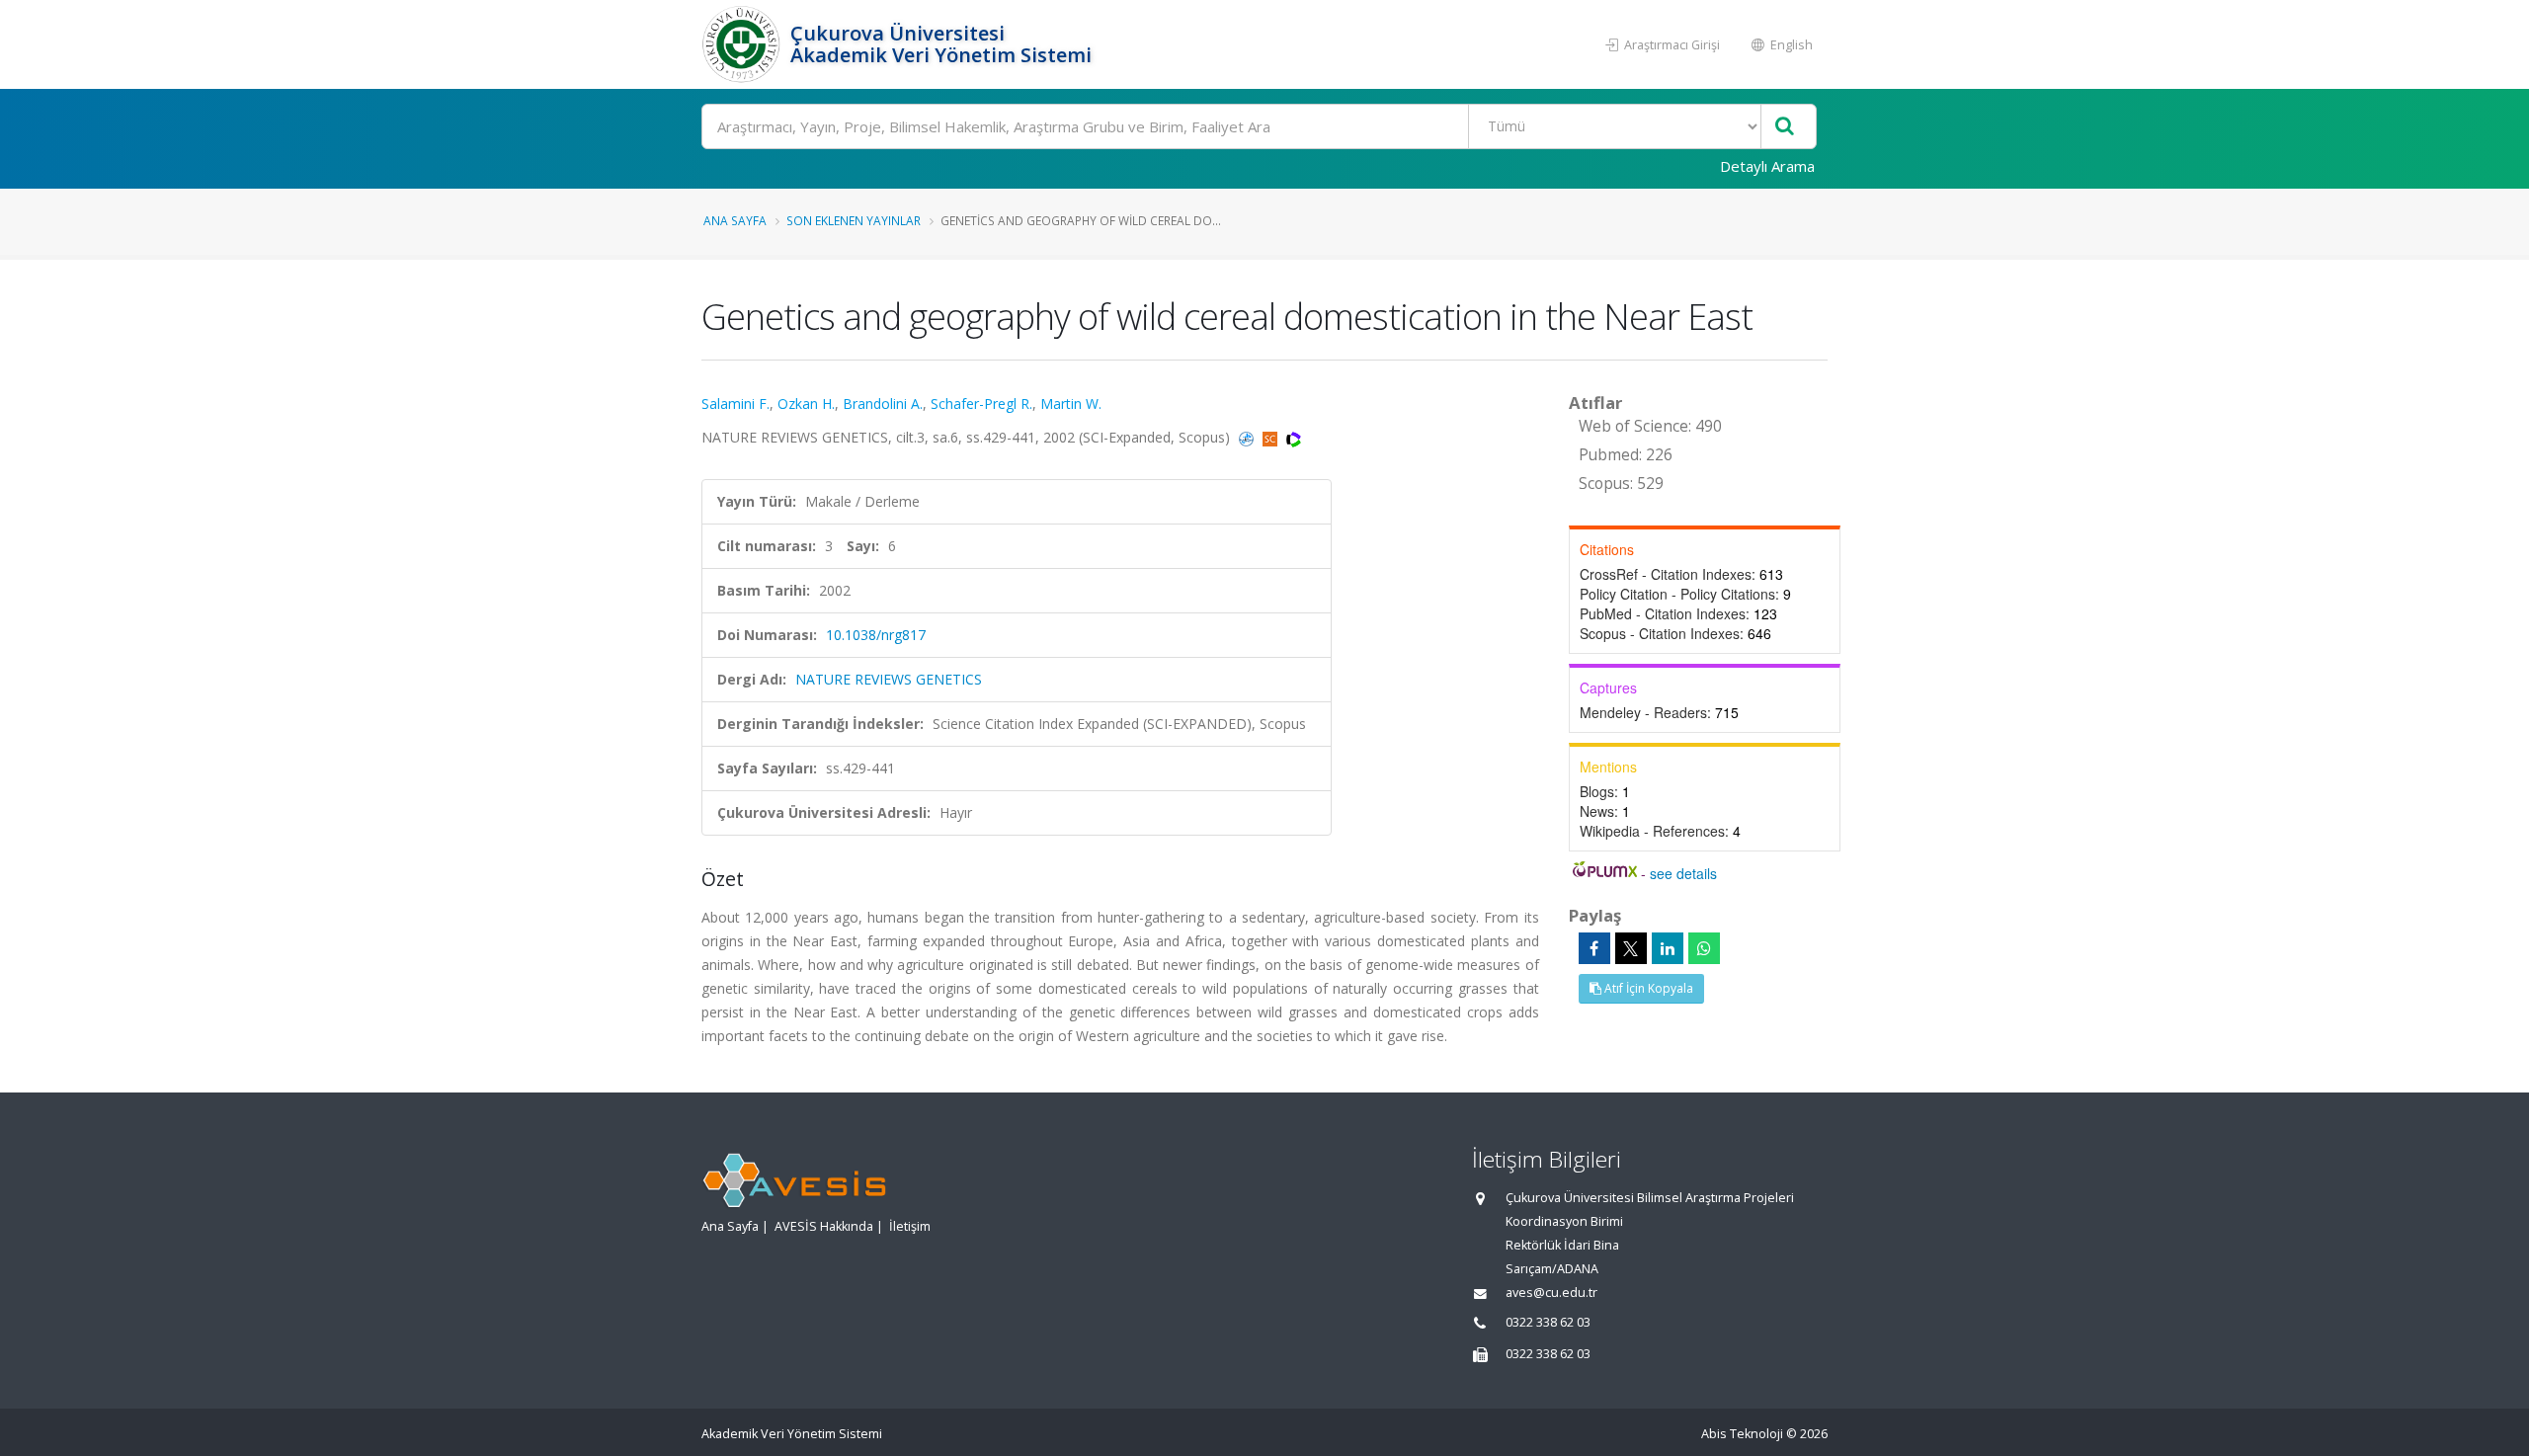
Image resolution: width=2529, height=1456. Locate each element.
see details (1683, 873)
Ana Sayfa (735, 220)
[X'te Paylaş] (1631, 948)
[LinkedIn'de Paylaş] (1668, 948)
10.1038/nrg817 (876, 635)
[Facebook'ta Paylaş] (1594, 948)
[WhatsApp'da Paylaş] (1704, 948)
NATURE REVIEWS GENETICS (889, 679)
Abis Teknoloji (1742, 1434)
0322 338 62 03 (1548, 1322)
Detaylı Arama (1767, 166)
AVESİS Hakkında (824, 1226)
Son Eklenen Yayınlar (854, 220)
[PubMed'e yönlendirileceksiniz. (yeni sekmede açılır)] (1248, 437)
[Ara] (1785, 127)
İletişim (910, 1226)
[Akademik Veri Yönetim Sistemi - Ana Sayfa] (743, 44)
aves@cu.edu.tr (1551, 1293)
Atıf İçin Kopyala (1647, 988)
